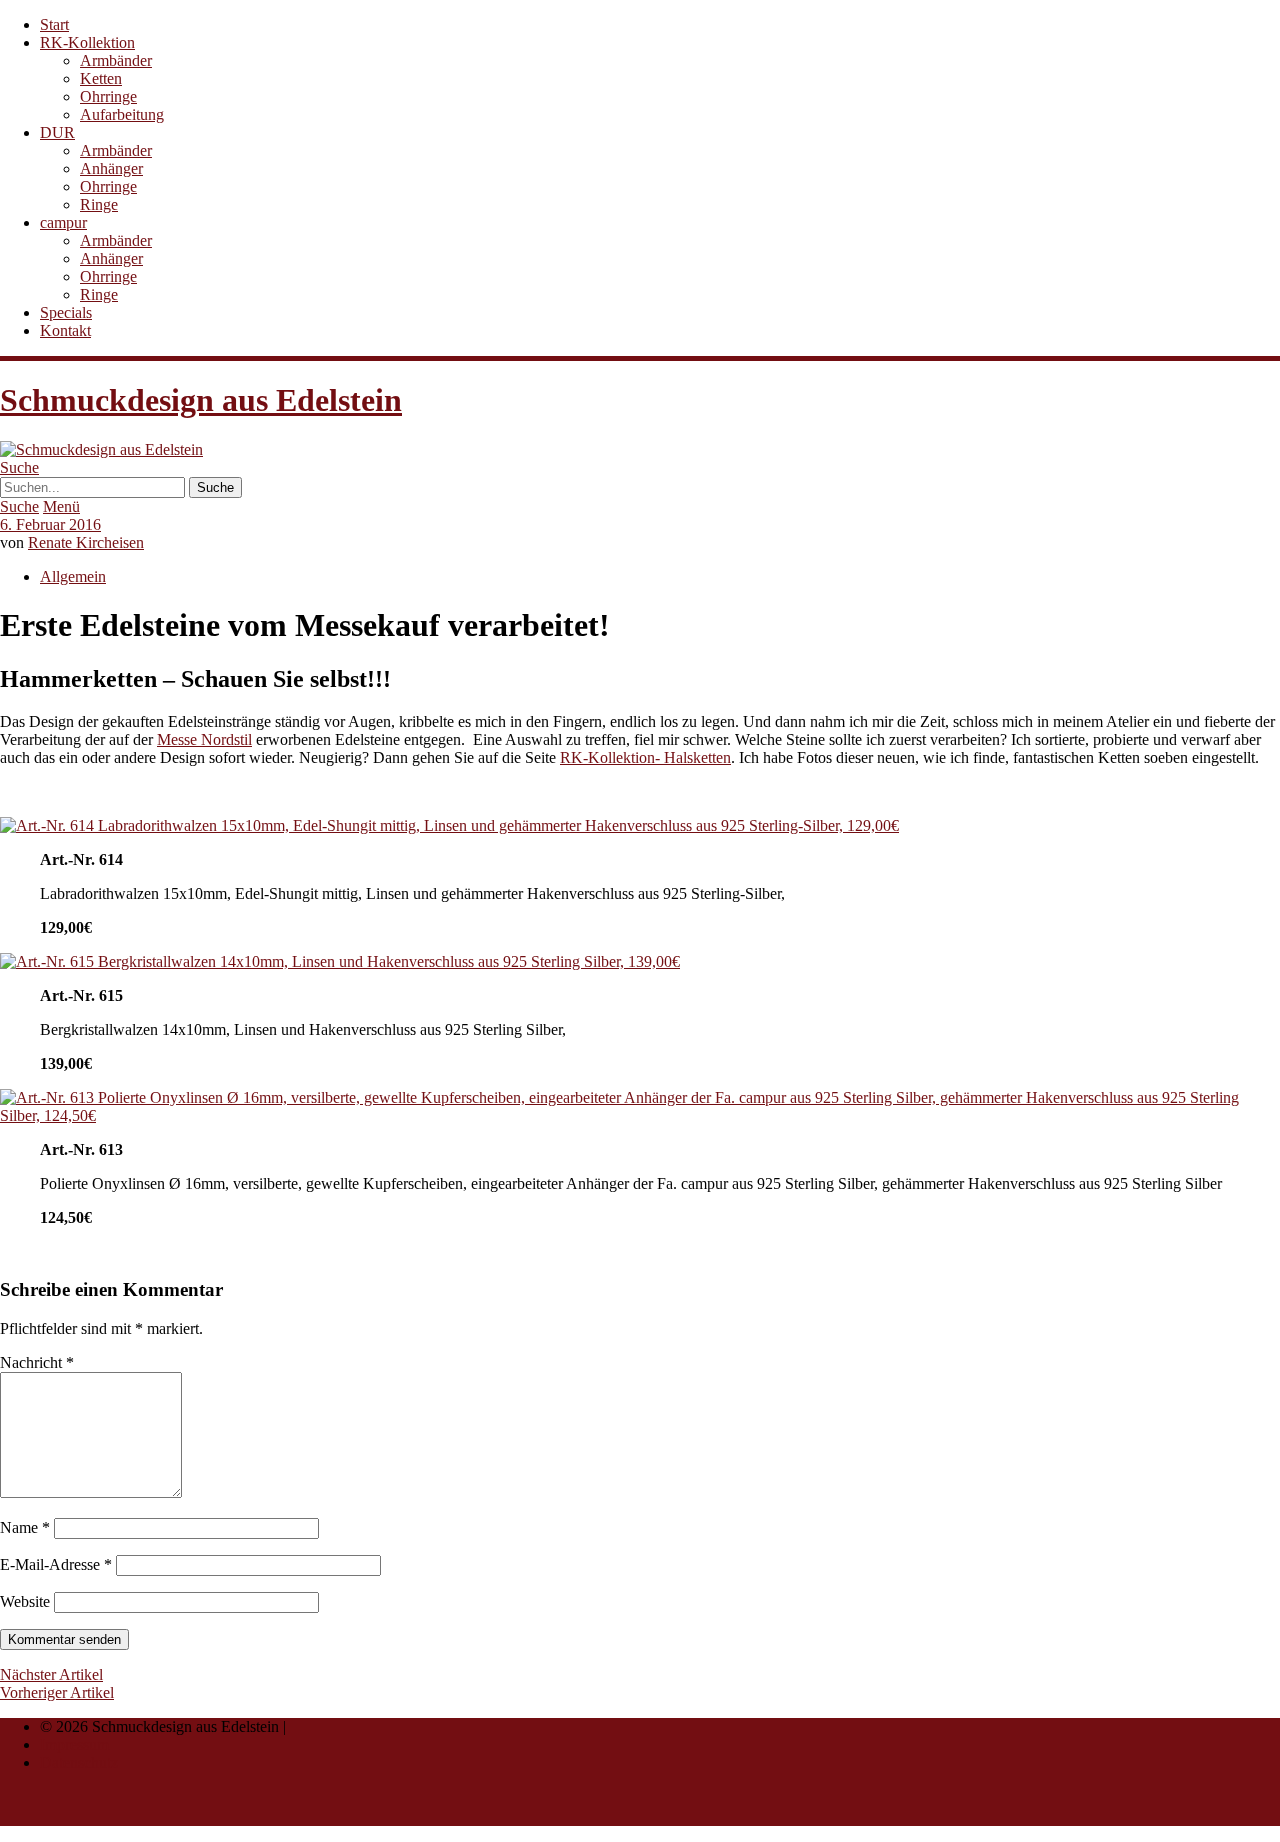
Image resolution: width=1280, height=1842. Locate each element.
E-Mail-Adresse (56, 1564)
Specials (66, 312)
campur (63, 222)
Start (54, 24)
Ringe (99, 204)
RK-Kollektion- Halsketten (645, 757)
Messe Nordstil (204, 739)
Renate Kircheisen (86, 542)
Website (25, 1601)
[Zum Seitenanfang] (48, 1816)
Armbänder (116, 60)
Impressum (74, 1744)
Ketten (101, 78)
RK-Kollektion (87, 42)
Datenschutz (79, 1762)
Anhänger (111, 168)
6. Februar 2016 (50, 524)
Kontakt (65, 330)
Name (25, 1527)
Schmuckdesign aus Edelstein (201, 400)
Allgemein (73, 576)
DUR (57, 132)
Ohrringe (108, 96)
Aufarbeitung (122, 114)
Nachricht (37, 1362)
